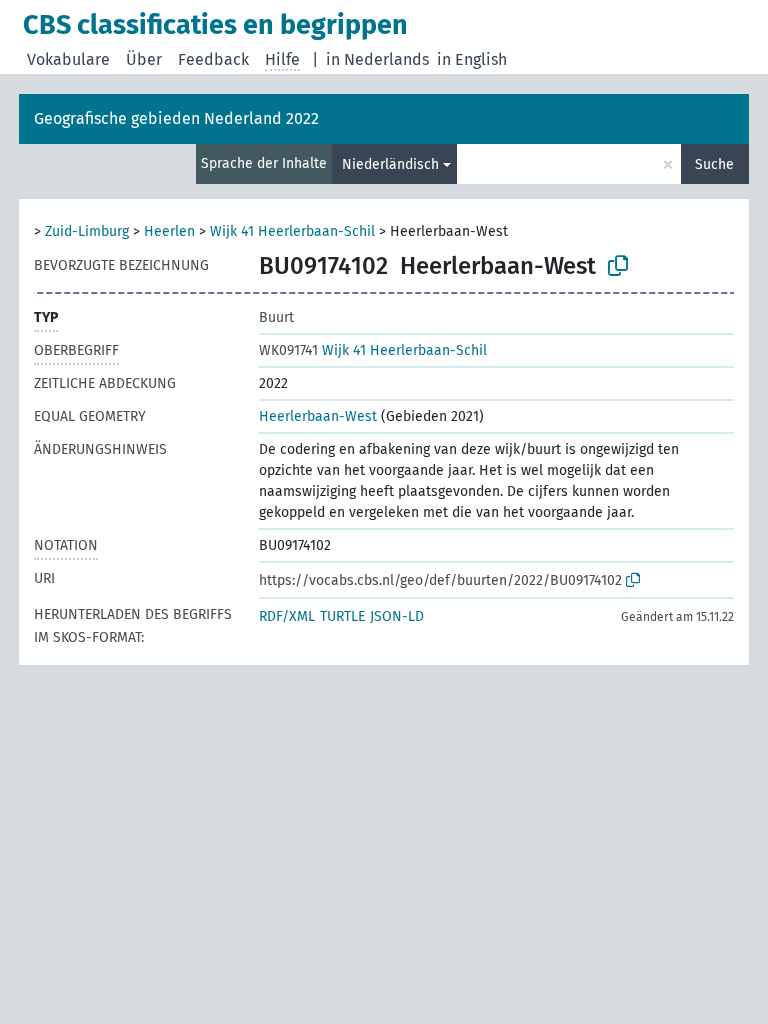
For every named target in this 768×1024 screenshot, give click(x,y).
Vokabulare (68, 59)
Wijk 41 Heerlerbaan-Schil (292, 231)
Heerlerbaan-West (318, 416)
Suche (714, 164)
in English (472, 59)
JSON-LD (397, 616)
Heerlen (169, 231)
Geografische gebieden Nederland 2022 (176, 118)
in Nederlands (377, 59)
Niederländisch (390, 164)
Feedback (213, 59)
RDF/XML (287, 616)
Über (144, 59)
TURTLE (342, 616)
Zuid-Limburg (87, 231)
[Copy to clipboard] (618, 266)
